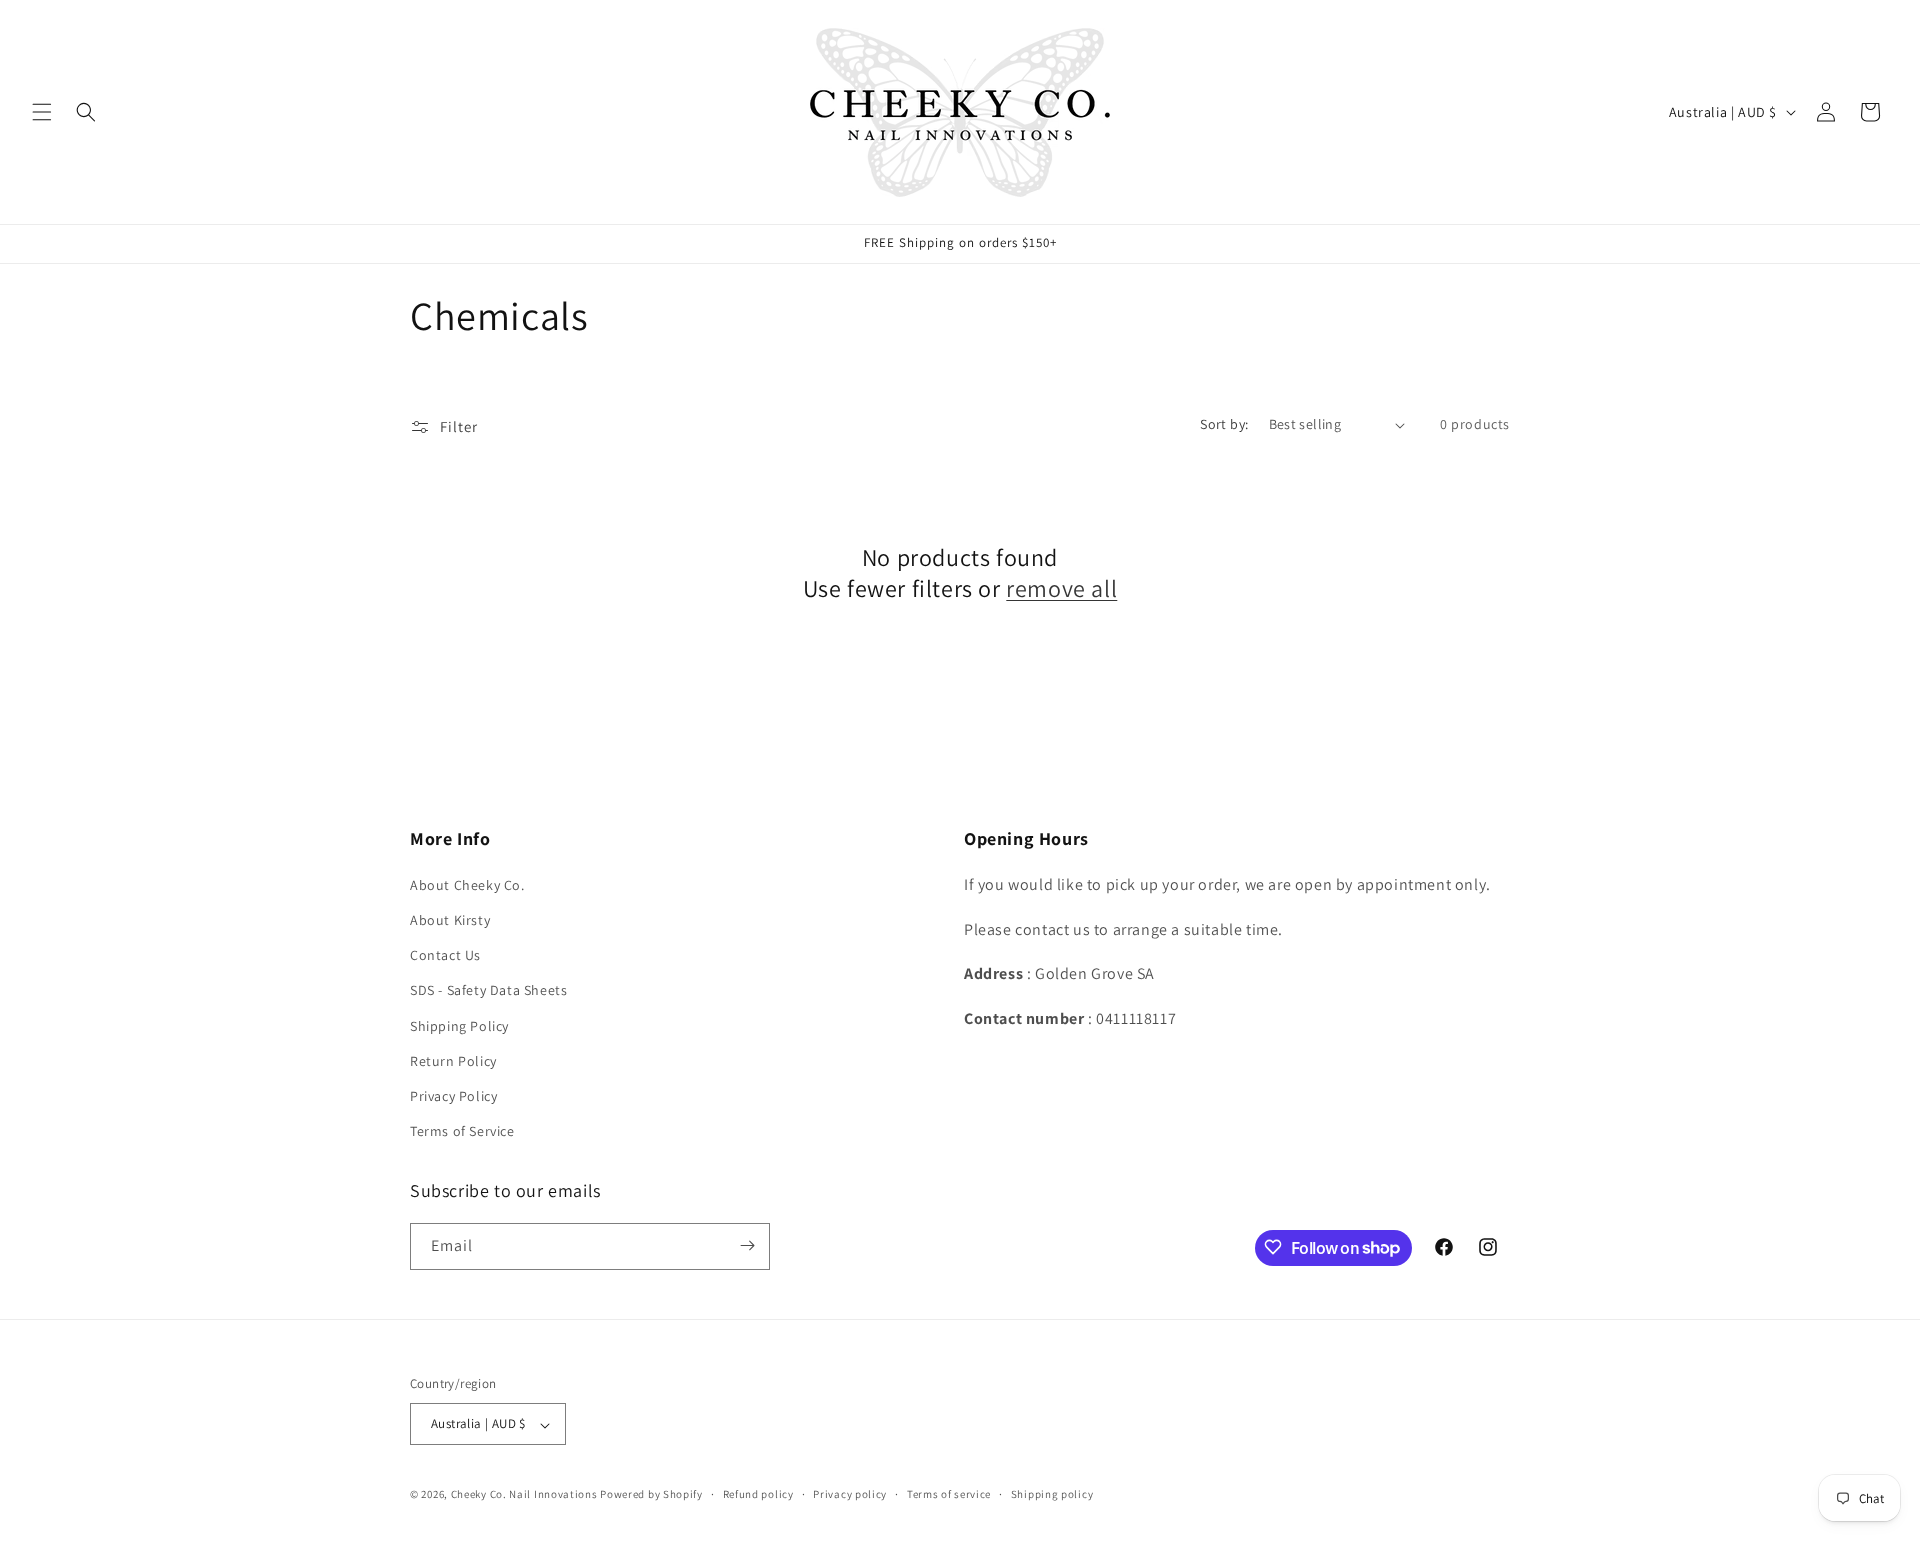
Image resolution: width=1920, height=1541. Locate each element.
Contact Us (445, 955)
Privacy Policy (453, 1095)
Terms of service (949, 1494)
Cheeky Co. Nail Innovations (524, 1495)
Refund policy (758, 1494)
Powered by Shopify (651, 1495)
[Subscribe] (747, 1245)
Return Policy (453, 1060)
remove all (1061, 588)
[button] (42, 112)
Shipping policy (1052, 1494)
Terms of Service (462, 1131)
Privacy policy (850, 1494)
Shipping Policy (459, 1025)
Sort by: (1224, 424)
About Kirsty (450, 919)
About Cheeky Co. (467, 884)
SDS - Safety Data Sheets (488, 990)
